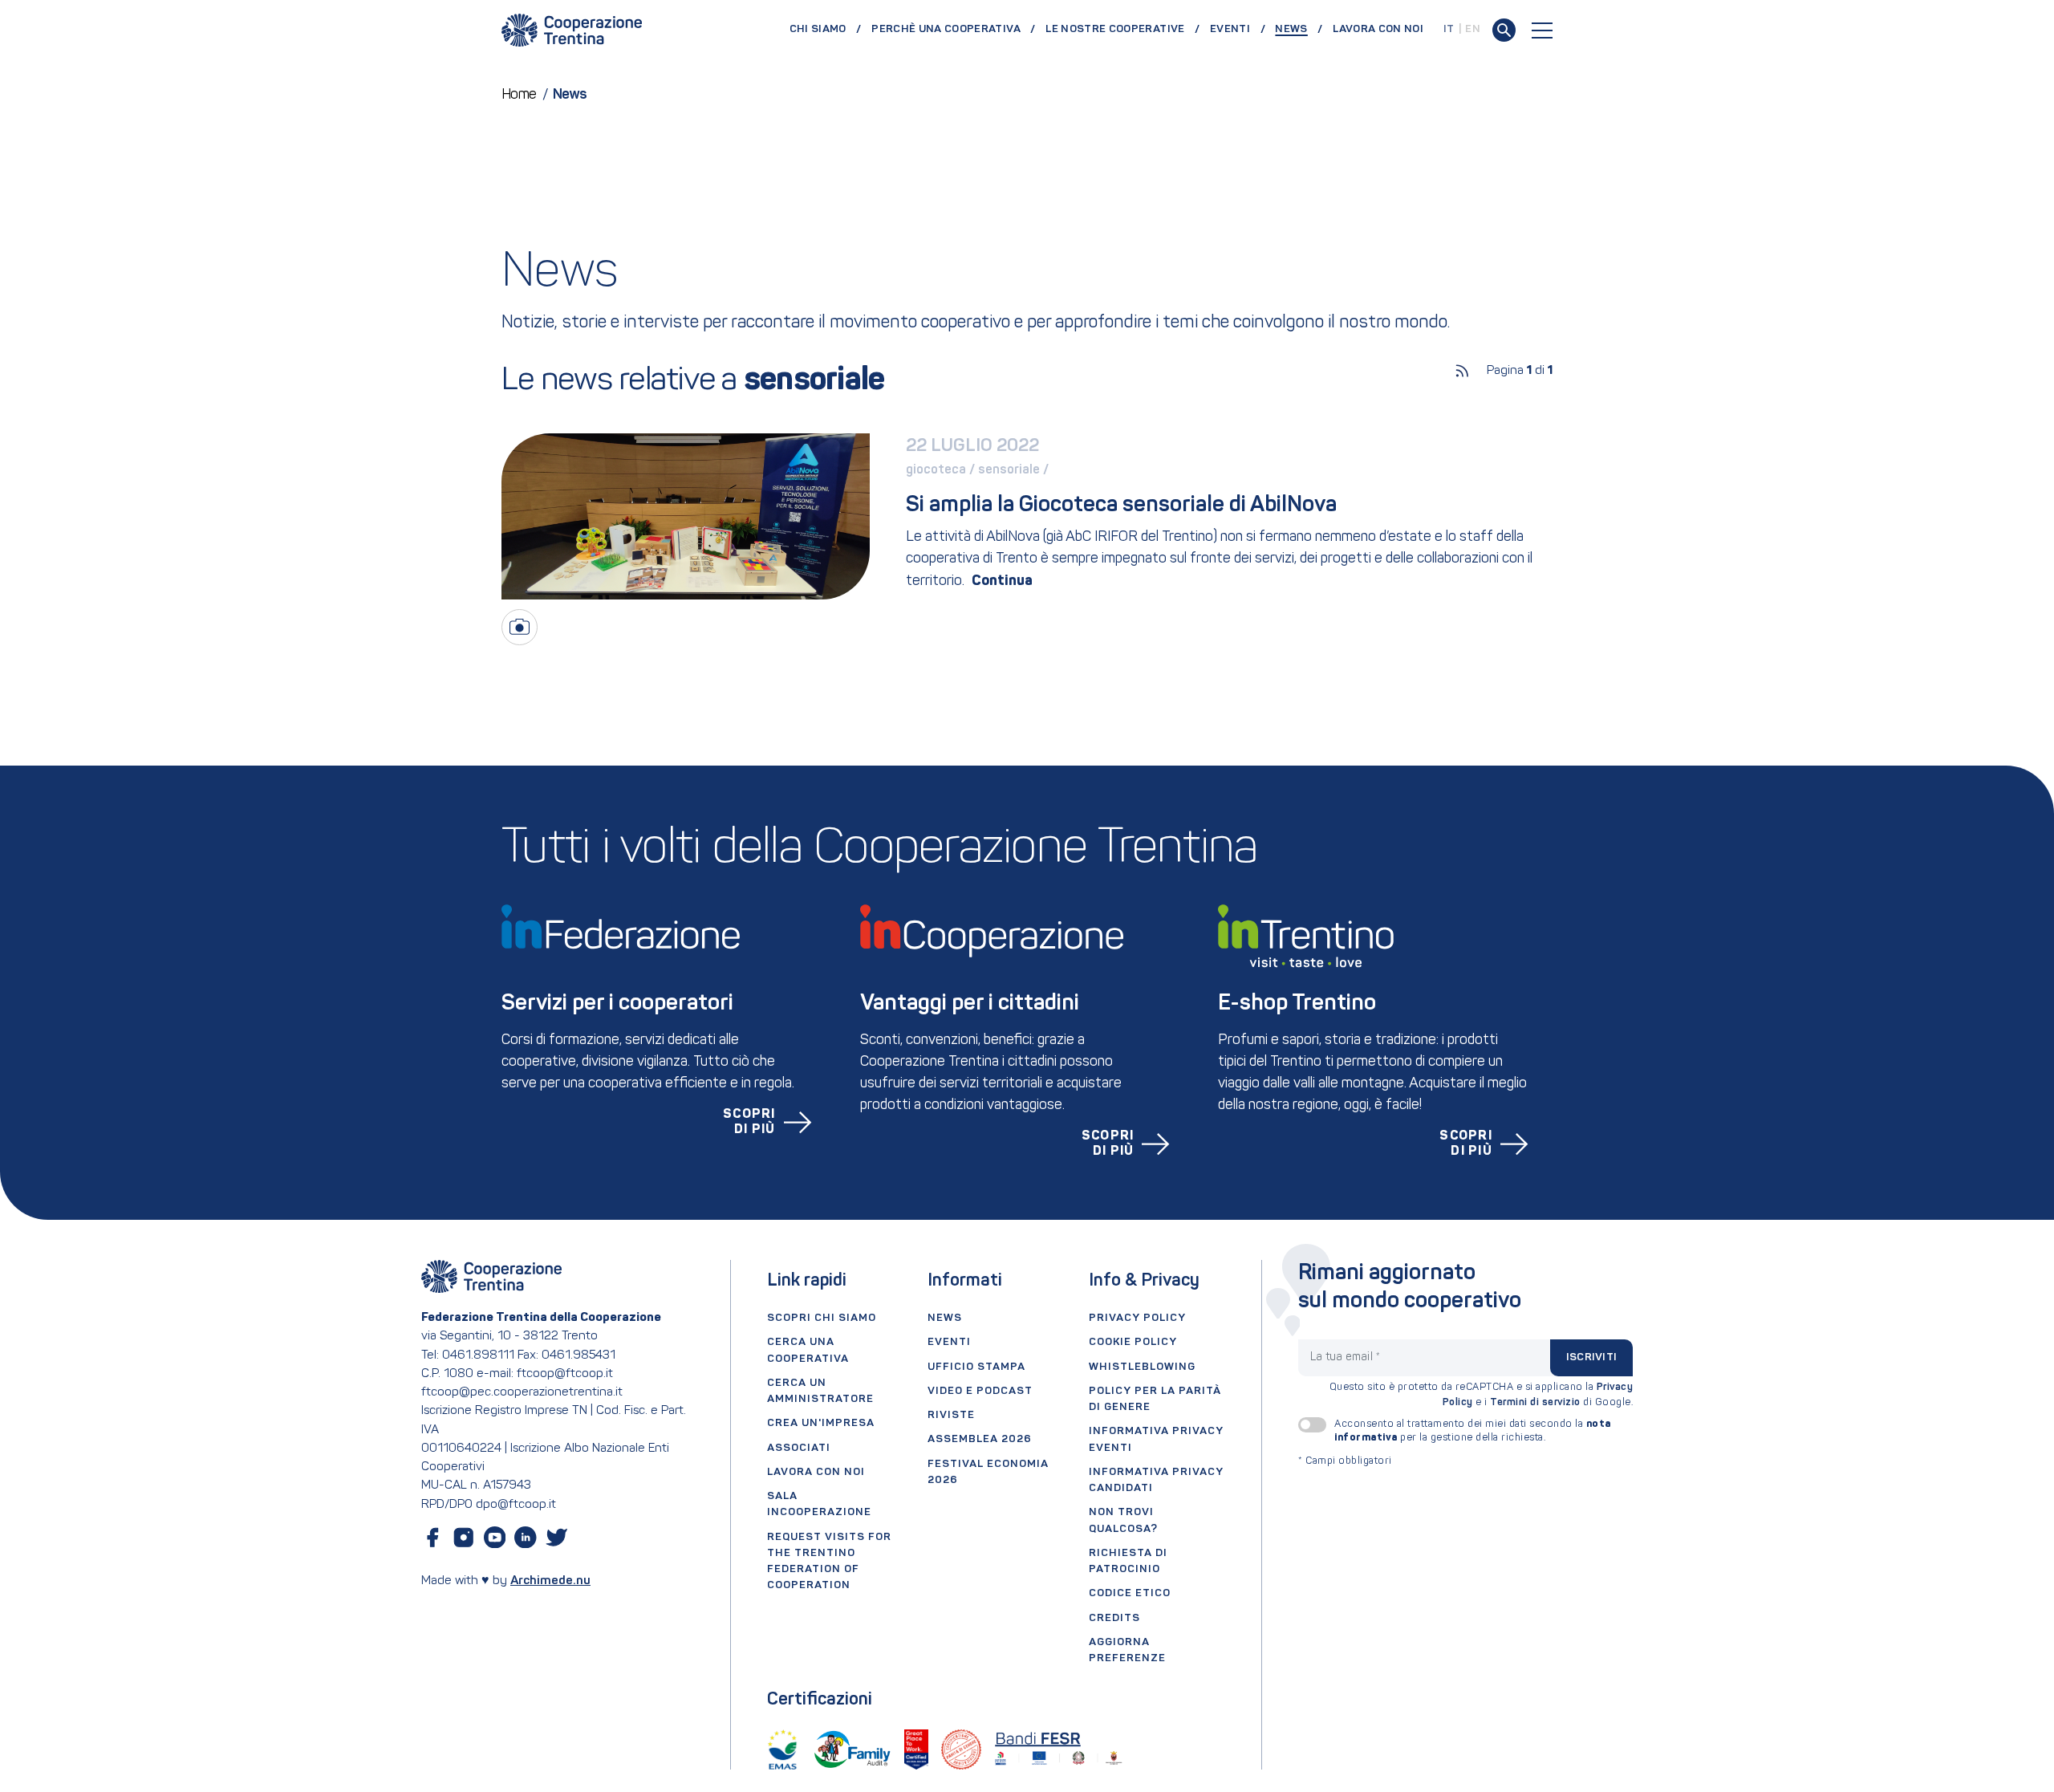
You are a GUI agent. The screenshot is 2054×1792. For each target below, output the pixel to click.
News (1299, 29)
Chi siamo (818, 29)
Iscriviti (1591, 1357)
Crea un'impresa (821, 1423)
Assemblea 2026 (980, 1439)
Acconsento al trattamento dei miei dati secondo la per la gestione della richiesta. (1473, 1431)
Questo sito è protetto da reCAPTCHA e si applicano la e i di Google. (1481, 1395)
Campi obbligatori (1345, 1461)
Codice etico (1130, 1593)
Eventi (1230, 29)
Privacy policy (1137, 1318)
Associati (799, 1448)
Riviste (951, 1415)
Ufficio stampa (976, 1367)
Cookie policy (1133, 1342)
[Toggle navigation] (1542, 30)
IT (1449, 29)
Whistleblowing (1142, 1367)
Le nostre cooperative (1115, 29)
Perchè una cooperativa (946, 29)
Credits (1114, 1618)
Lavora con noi (1378, 29)
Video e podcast (980, 1391)
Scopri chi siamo (822, 1318)
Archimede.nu (550, 1581)
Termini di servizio (1535, 1403)
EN (1473, 29)
